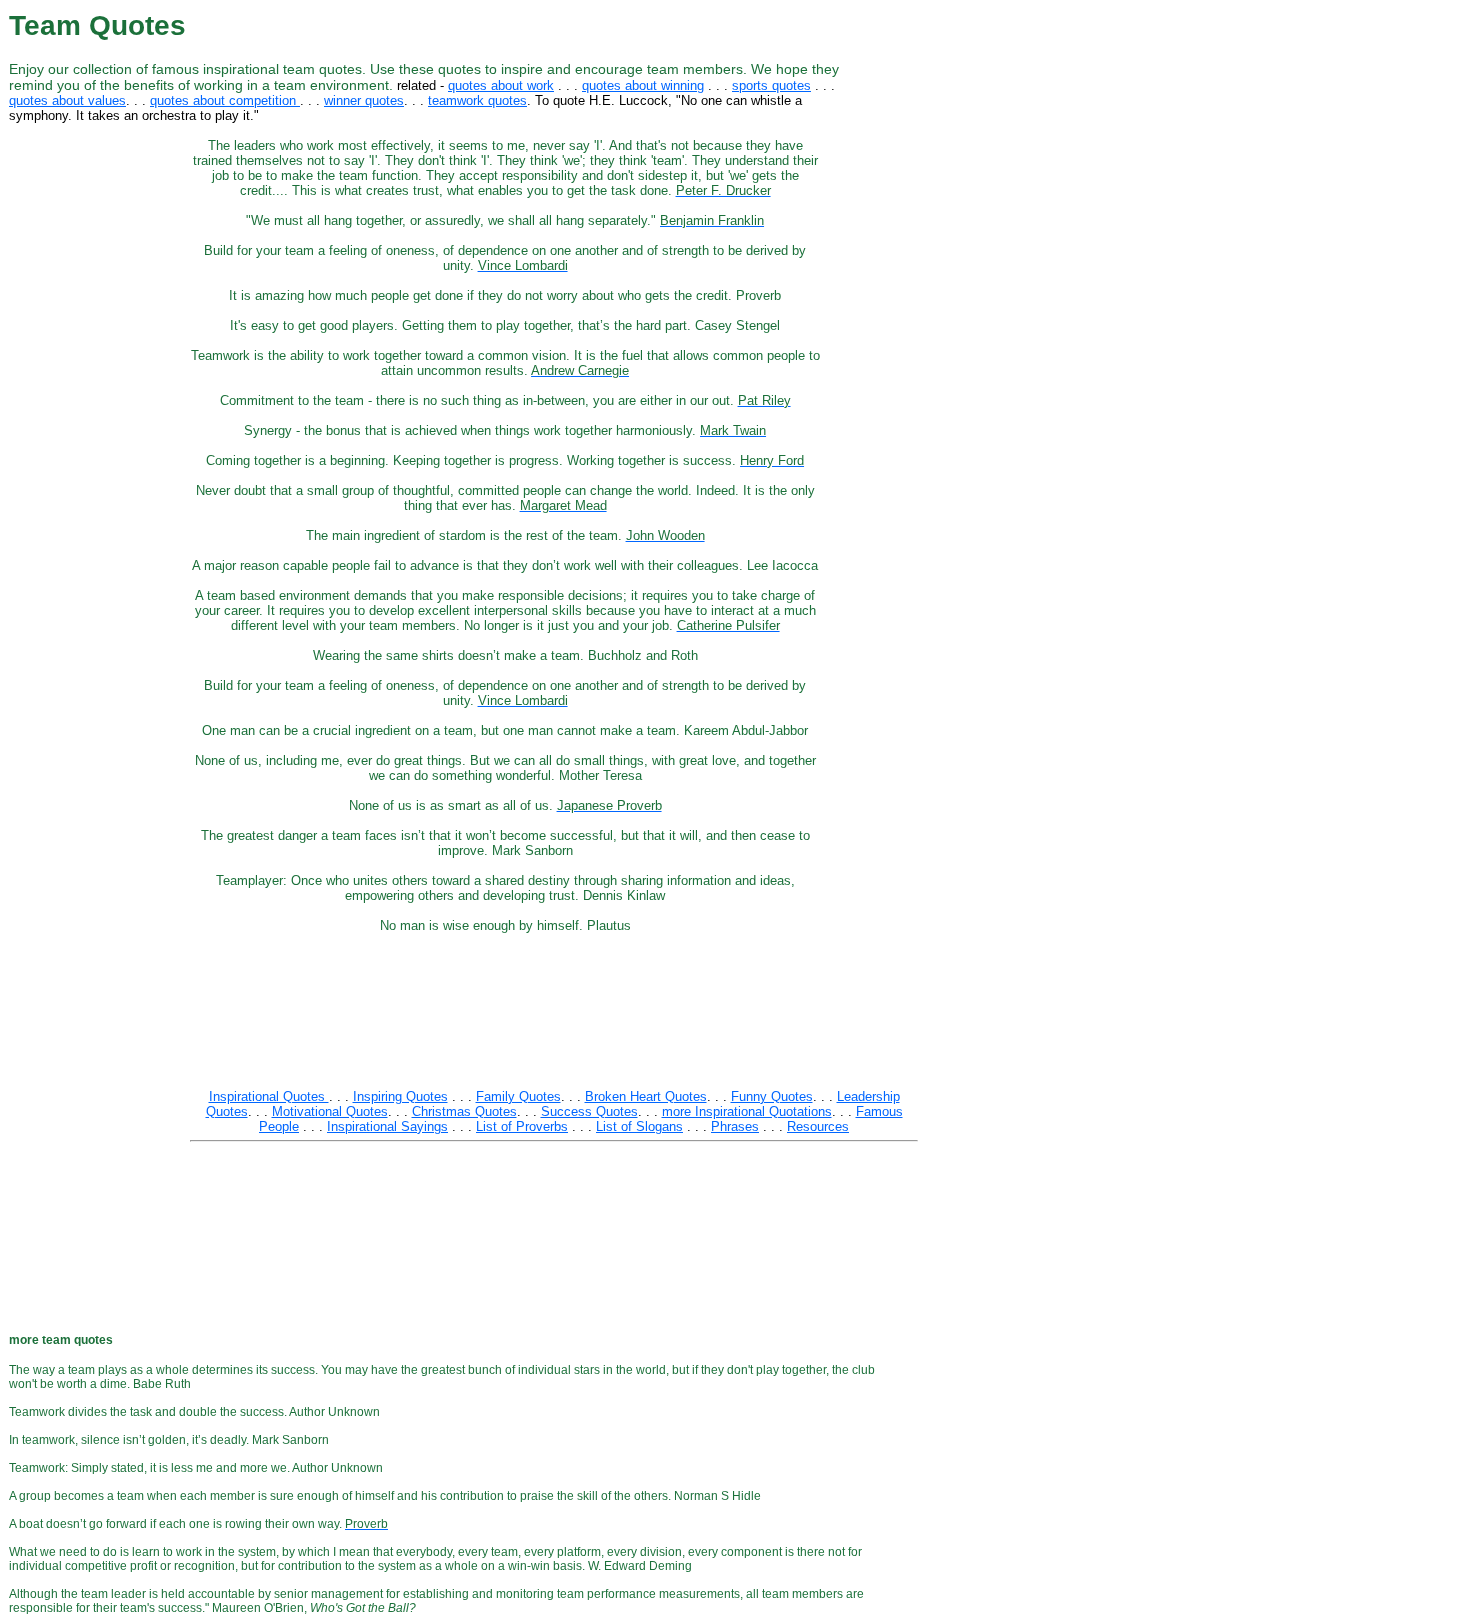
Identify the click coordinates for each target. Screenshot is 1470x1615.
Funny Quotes (772, 1096)
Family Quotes (518, 1096)
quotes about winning (643, 85)
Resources (818, 1126)
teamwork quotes (477, 100)
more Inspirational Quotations (747, 1111)
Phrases (735, 1126)
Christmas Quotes (464, 1111)
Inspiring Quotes (400, 1096)
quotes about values (67, 100)
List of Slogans (639, 1126)
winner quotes (364, 100)
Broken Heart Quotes (646, 1096)
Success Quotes (589, 1111)
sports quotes (771, 85)
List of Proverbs (522, 1126)
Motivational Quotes (330, 1111)
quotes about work (501, 85)
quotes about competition (225, 100)
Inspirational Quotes (269, 1096)
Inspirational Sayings (387, 1126)
